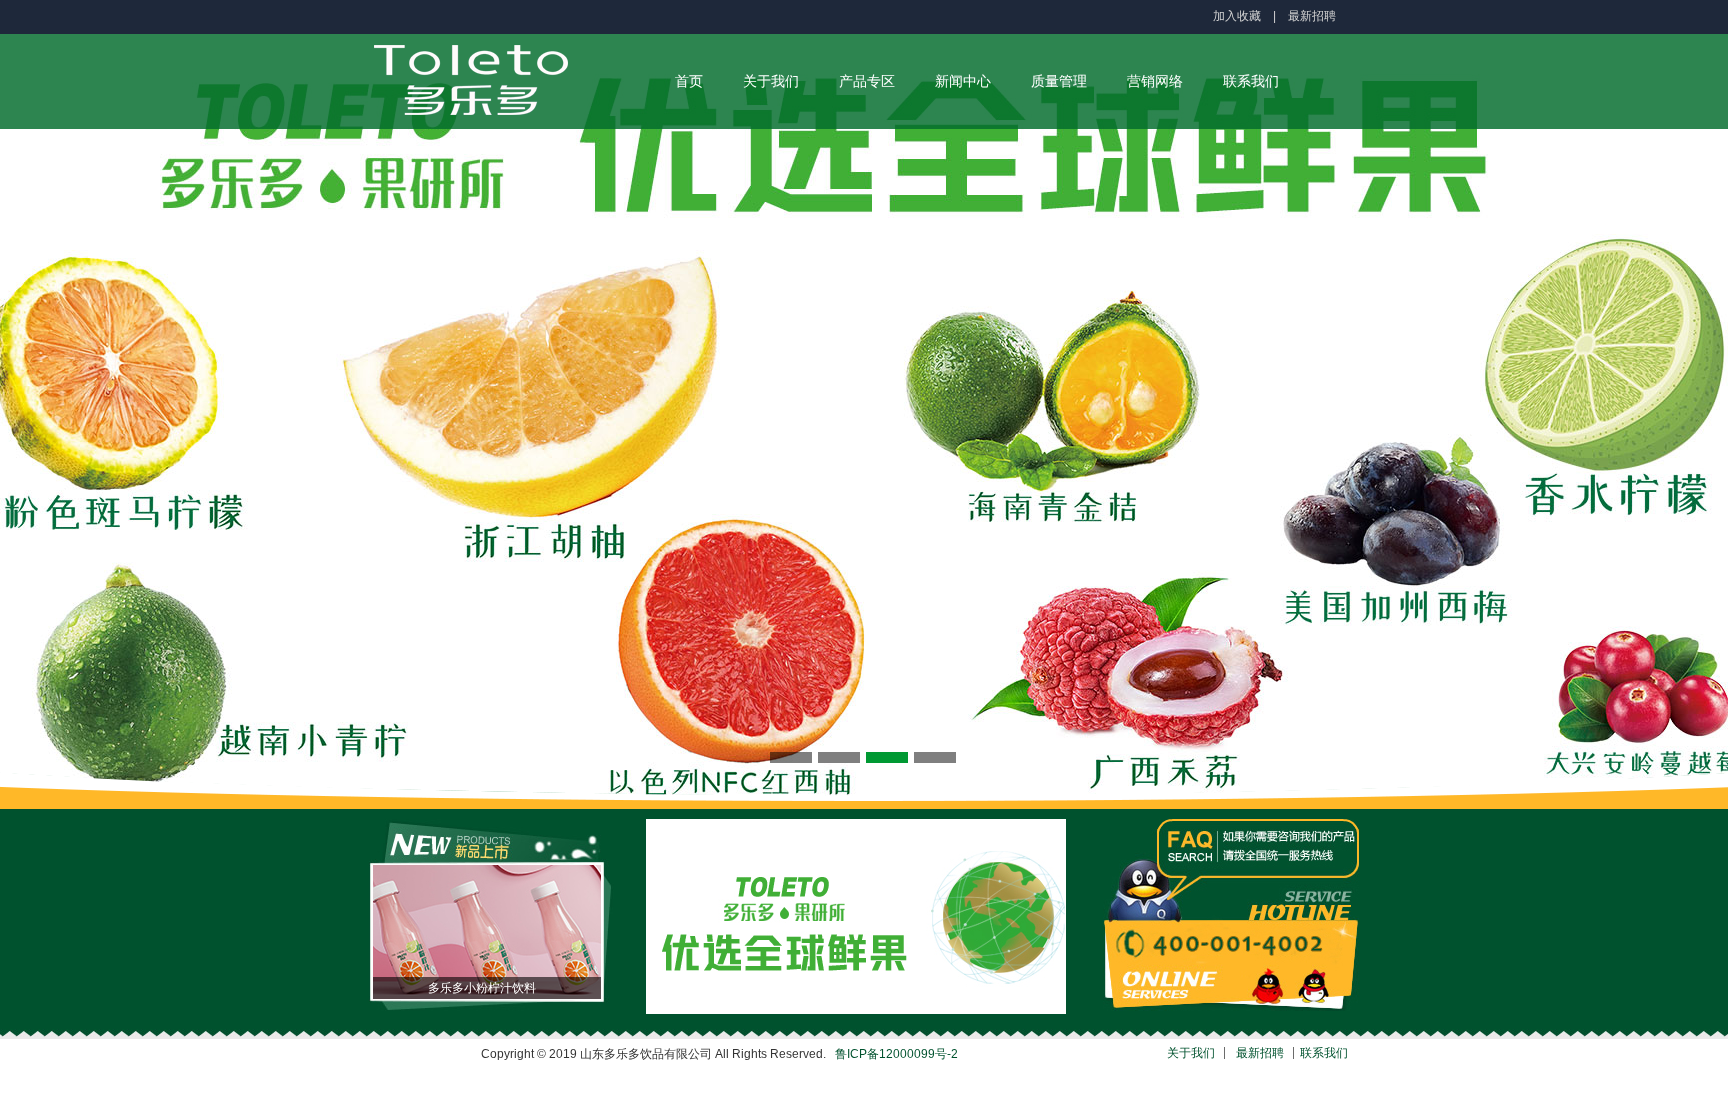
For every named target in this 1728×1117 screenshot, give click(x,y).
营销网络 (1155, 81)
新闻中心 (963, 81)
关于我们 (771, 81)
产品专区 (867, 81)
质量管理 (1059, 81)
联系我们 (1251, 81)
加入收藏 (1237, 16)
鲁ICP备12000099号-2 (896, 1054)
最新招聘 (1312, 16)
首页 (689, 81)
